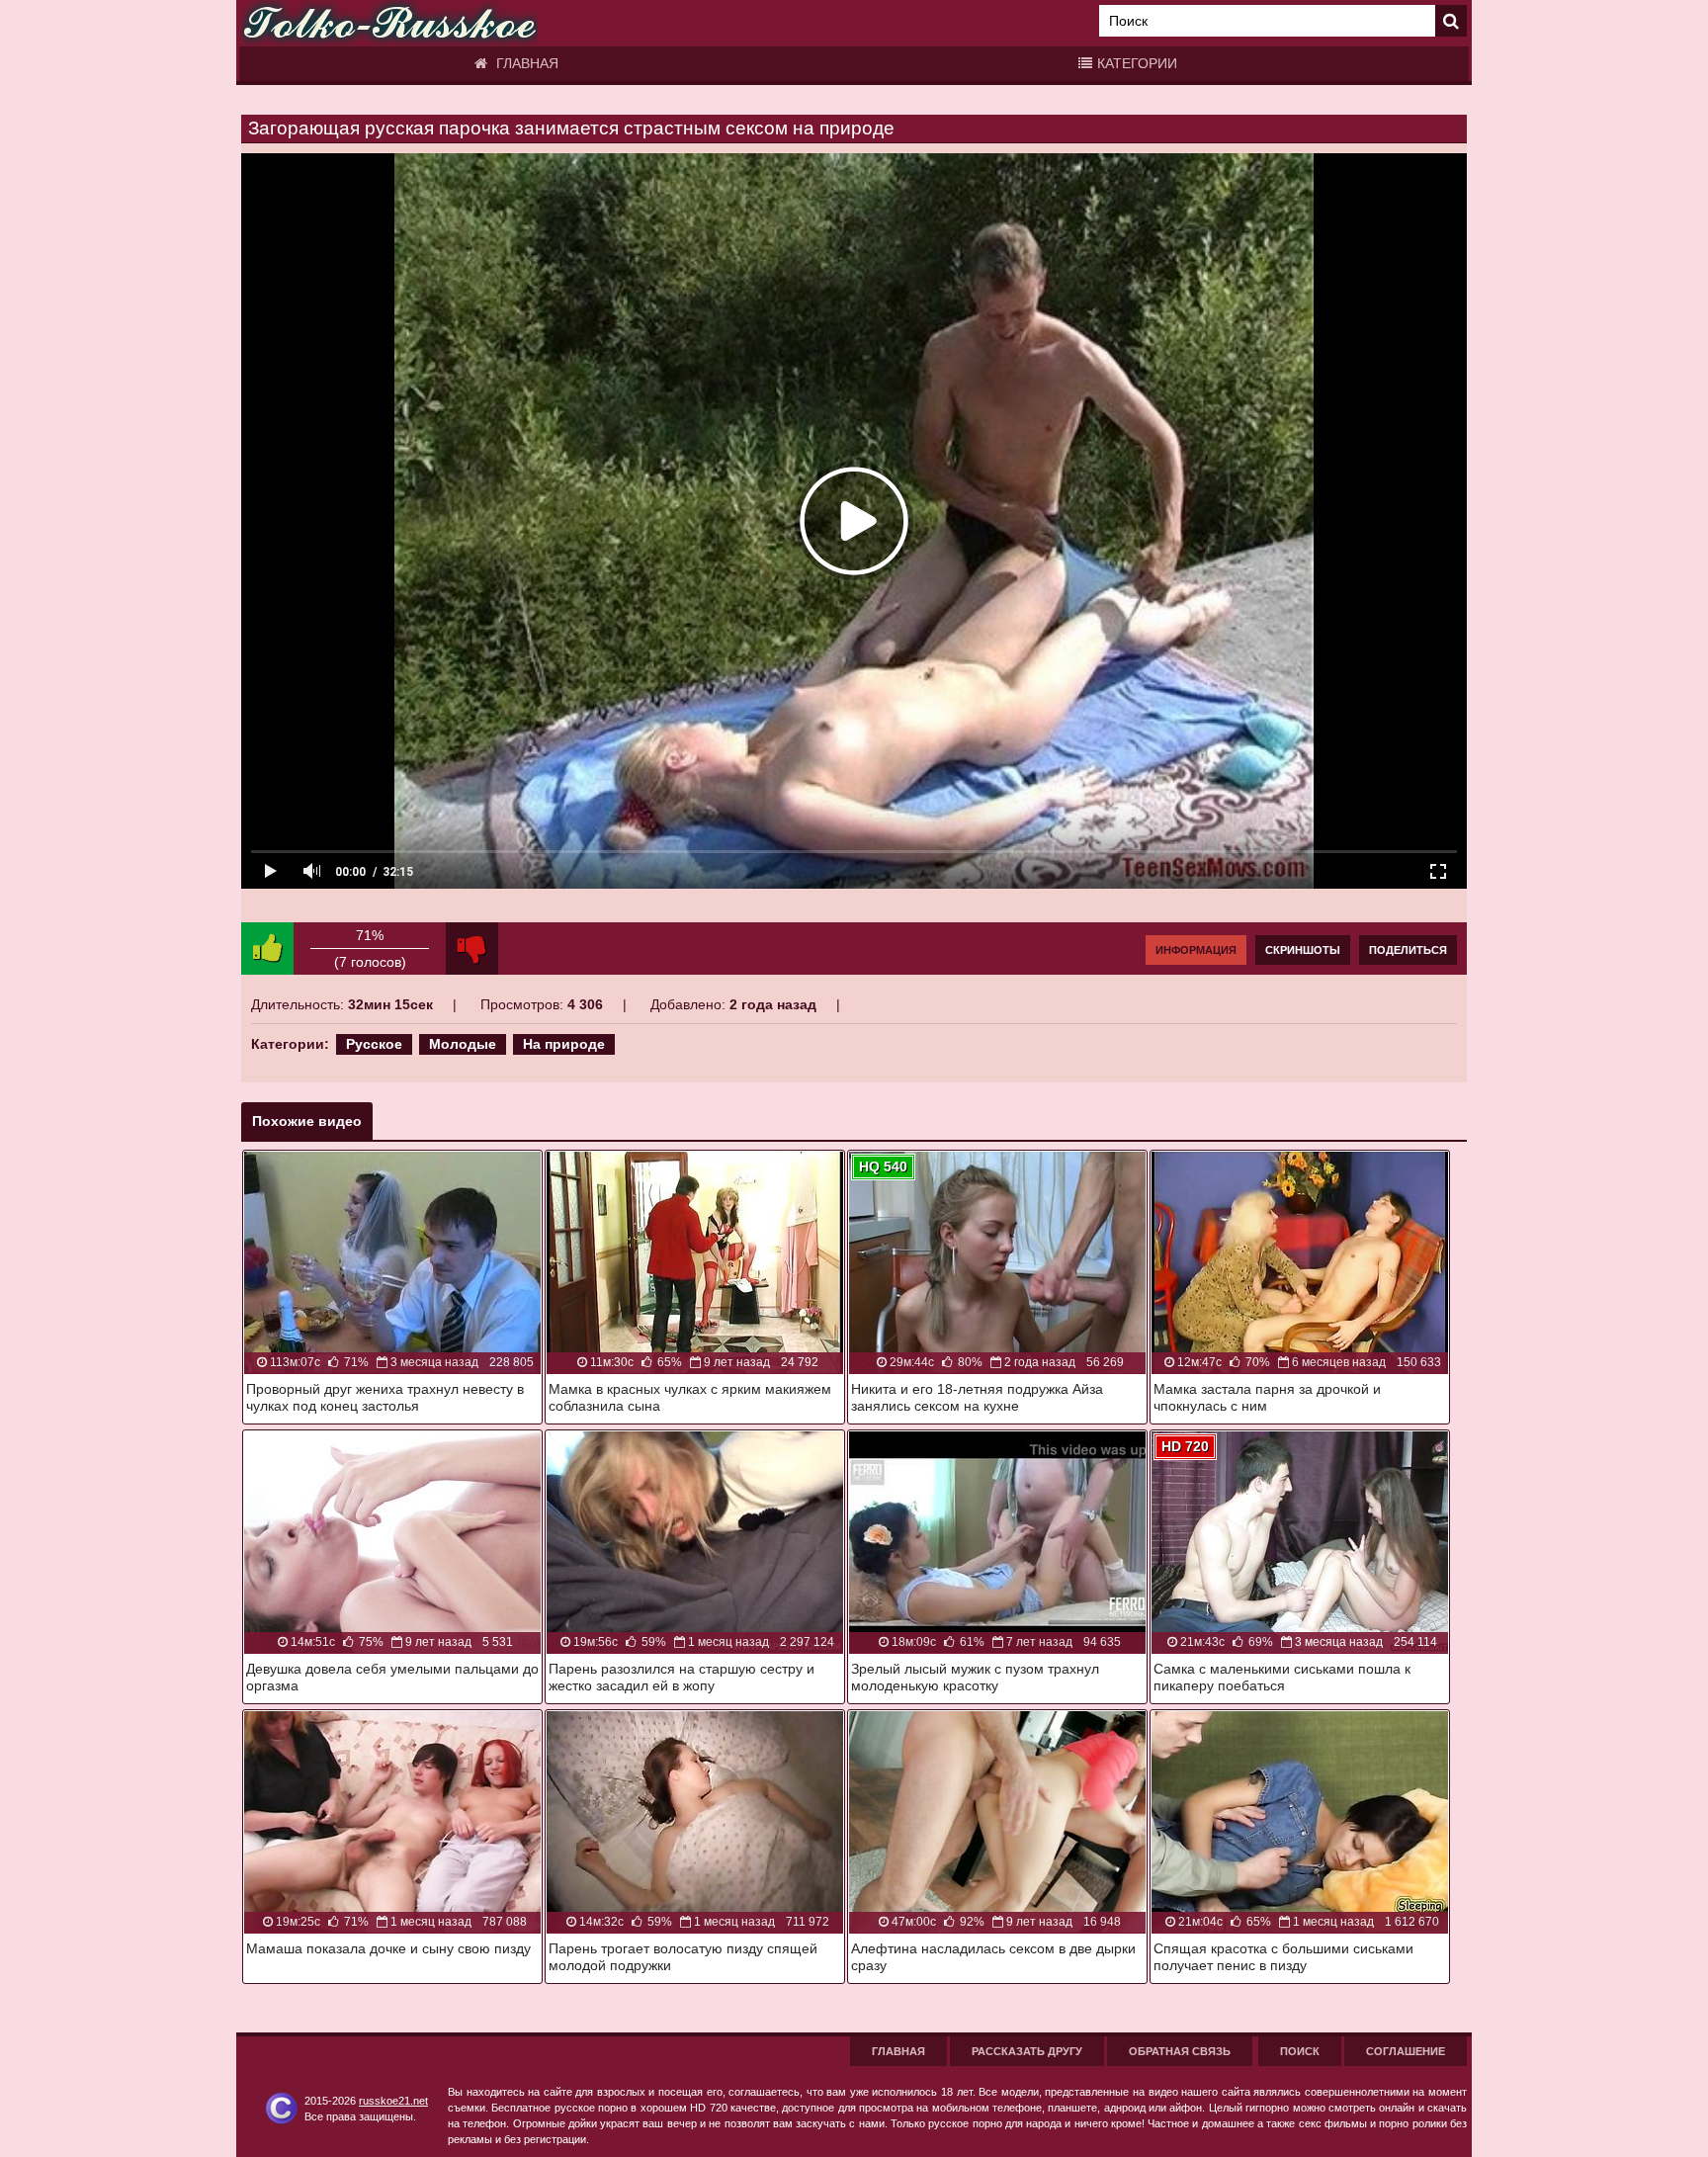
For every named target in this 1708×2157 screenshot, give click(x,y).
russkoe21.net (393, 2101)
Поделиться (1408, 950)
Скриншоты (1303, 950)
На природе (564, 1044)
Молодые (463, 1044)
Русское (374, 1044)
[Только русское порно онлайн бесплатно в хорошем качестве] (389, 23)
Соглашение (1406, 2051)
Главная (525, 63)
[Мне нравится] (267, 949)
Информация (1196, 950)
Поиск (1300, 2051)
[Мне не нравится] (472, 949)
